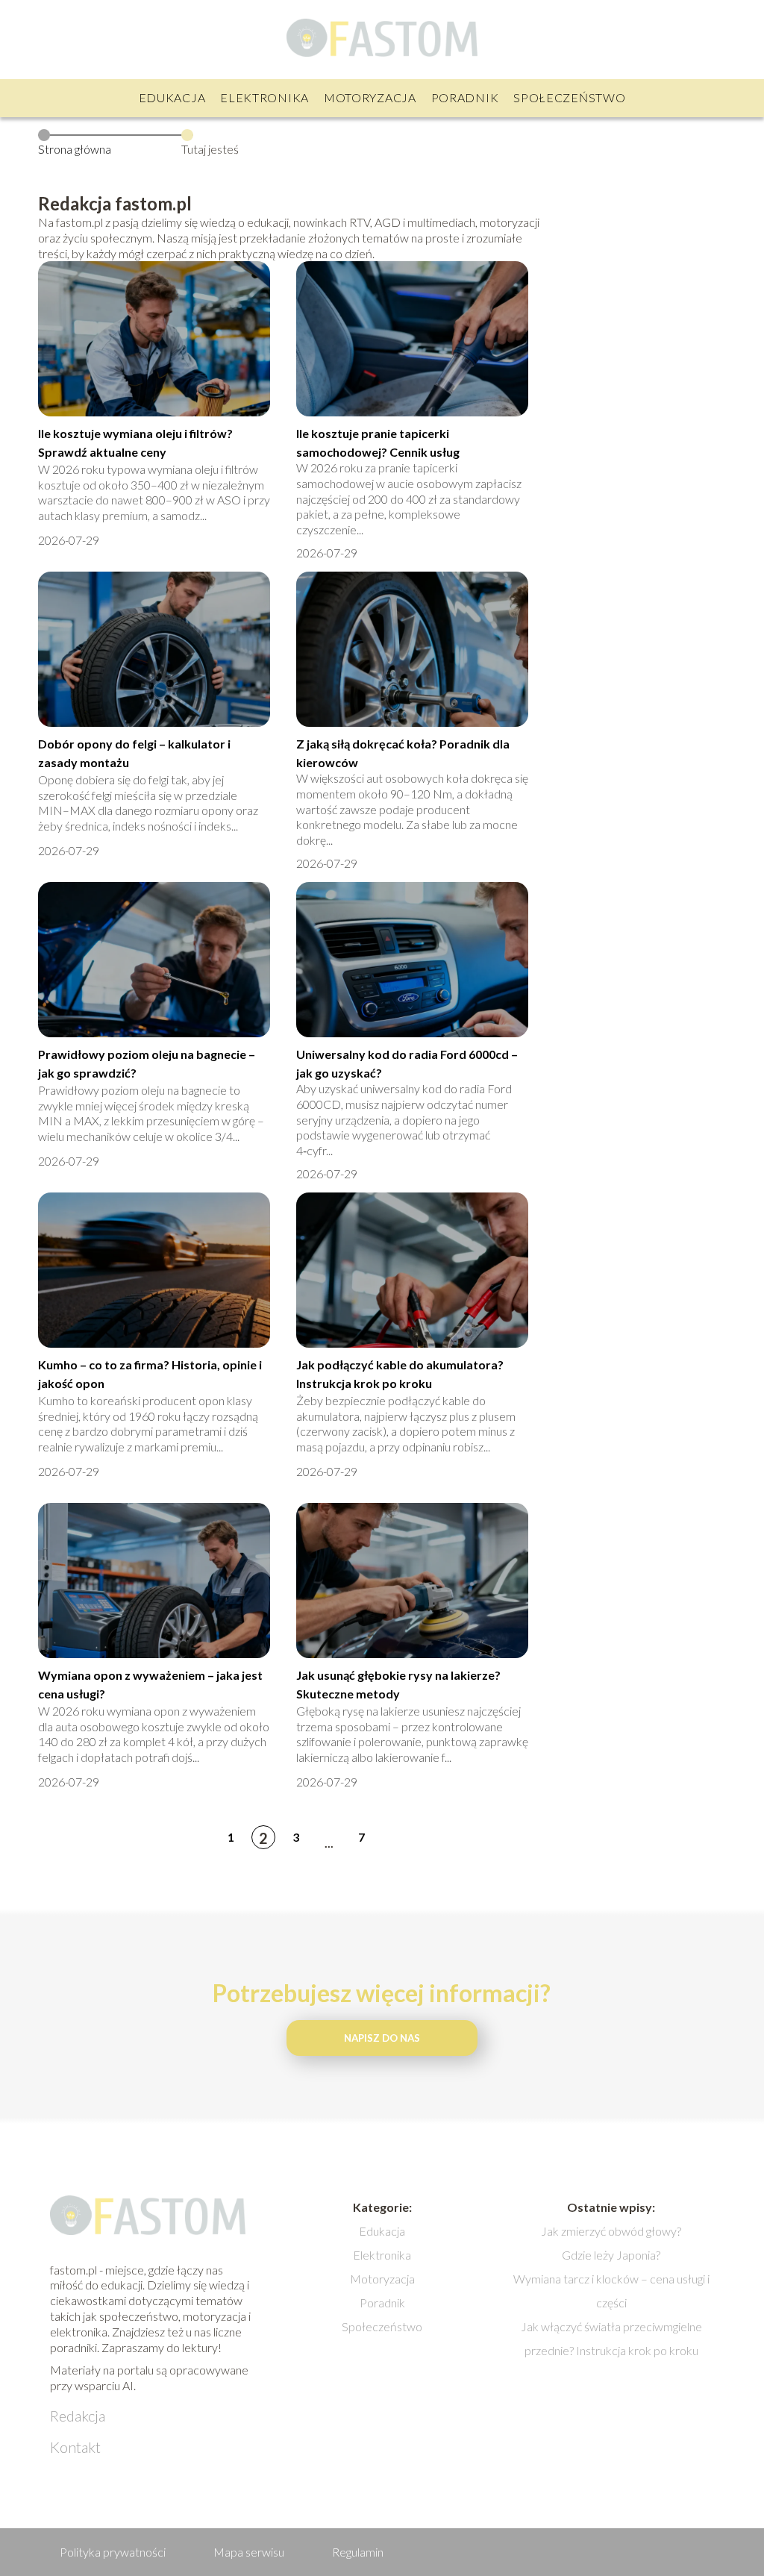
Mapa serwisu (249, 2552)
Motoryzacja (370, 97)
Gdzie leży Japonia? (611, 2255)
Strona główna (75, 149)
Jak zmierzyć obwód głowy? (611, 2231)
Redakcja (78, 2416)
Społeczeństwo (569, 97)
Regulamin (358, 2552)
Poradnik (465, 97)
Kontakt (75, 2447)
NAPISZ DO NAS (382, 2038)
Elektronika (264, 97)
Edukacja (172, 97)
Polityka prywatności (113, 2552)
